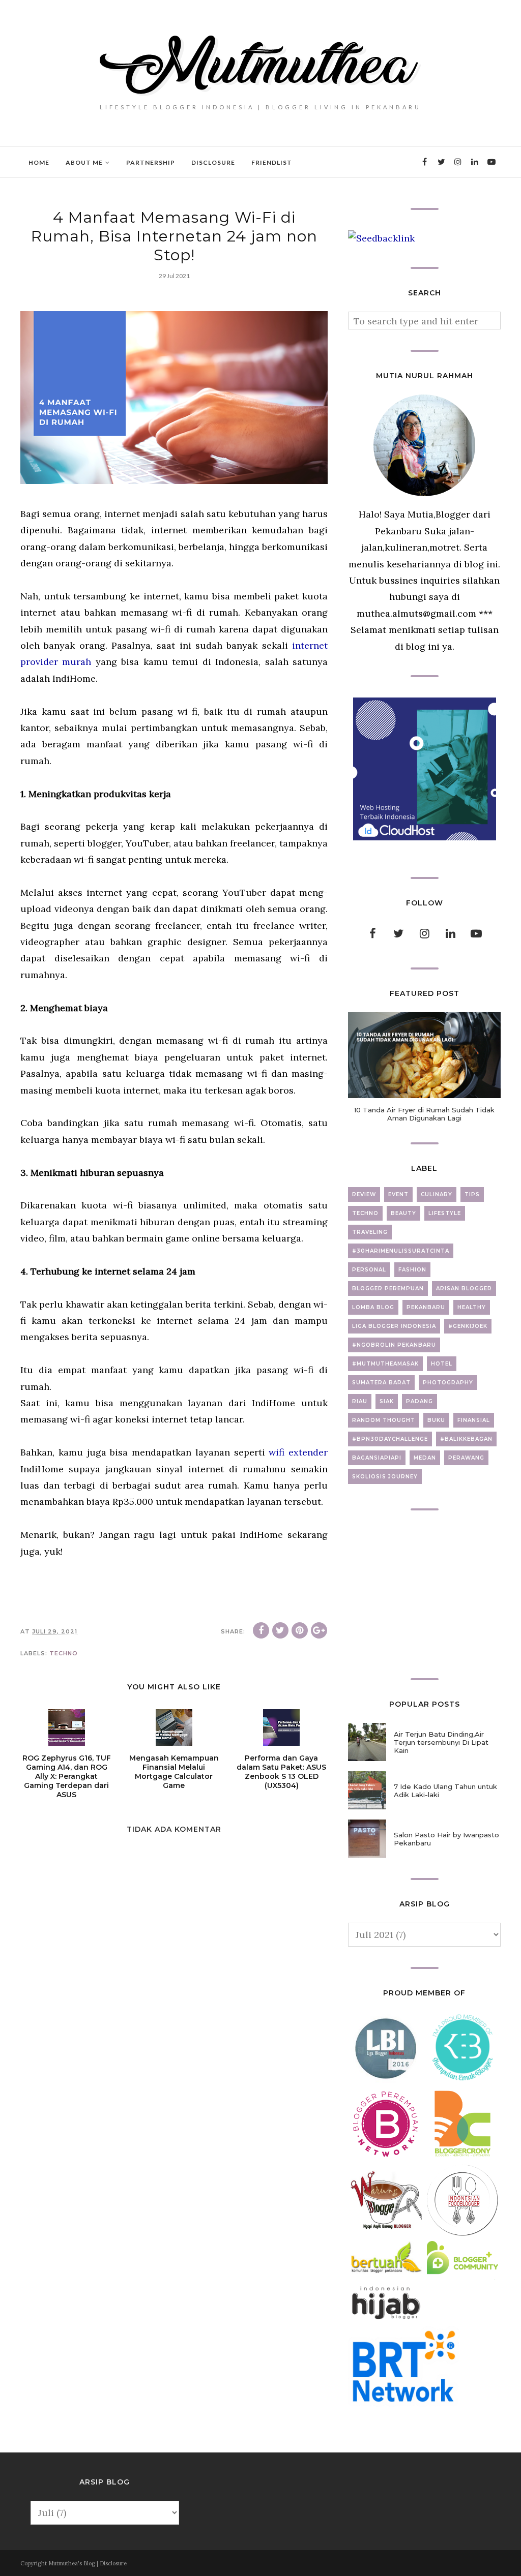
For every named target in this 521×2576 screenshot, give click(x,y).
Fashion (412, 1270)
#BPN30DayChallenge (390, 1439)
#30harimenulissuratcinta (401, 1251)
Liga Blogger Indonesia (394, 1326)
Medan (425, 1458)
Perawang (466, 1458)
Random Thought (384, 1420)
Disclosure (113, 2563)
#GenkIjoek (468, 1326)
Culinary (437, 1194)
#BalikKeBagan (466, 1439)
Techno (64, 1653)
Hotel (442, 1364)
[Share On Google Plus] (319, 1630)
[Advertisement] (424, 1594)
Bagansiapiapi (377, 1458)
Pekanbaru (426, 1307)
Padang (419, 1401)
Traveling (370, 1232)
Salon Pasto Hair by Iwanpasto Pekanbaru (446, 1839)
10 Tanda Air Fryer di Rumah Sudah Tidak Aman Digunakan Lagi (424, 1114)
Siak (387, 1401)
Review (364, 1194)
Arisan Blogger (464, 1289)
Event (398, 1194)
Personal (369, 1270)
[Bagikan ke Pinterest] (300, 1630)
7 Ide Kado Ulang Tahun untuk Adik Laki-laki (445, 1791)
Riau (360, 1401)
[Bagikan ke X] (280, 1630)
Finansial (474, 1420)
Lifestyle (445, 1213)
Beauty (403, 1213)
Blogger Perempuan (388, 1289)
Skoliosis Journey (385, 1477)
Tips (472, 1194)
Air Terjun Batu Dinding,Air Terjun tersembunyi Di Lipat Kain (441, 1742)
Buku (436, 1420)
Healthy (472, 1307)
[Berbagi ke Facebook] (261, 1630)
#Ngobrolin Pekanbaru (394, 1345)
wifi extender (297, 1452)
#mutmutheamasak (385, 1364)
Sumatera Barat (381, 1383)
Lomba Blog (373, 1307)
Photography (448, 1383)
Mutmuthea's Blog (72, 2563)
